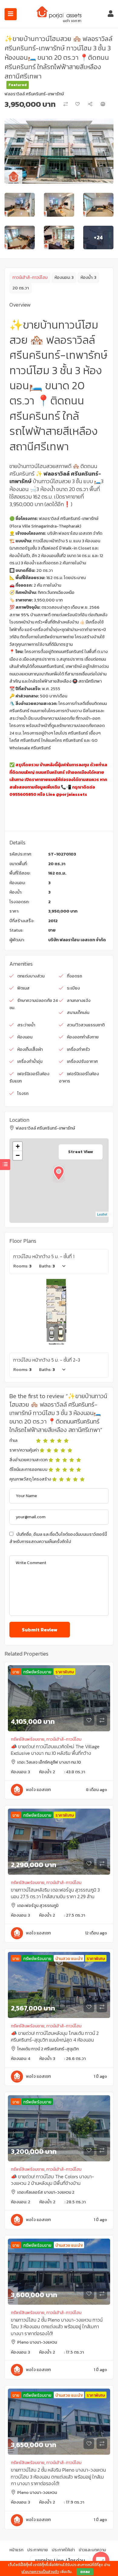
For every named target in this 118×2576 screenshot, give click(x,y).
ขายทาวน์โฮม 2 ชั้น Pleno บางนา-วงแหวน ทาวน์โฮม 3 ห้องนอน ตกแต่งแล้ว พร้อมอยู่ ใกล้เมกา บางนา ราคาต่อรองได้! (57, 2327)
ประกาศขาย (38, 2550)
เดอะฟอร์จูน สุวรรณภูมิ (38, 1906)
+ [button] (18, 1146)
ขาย (52, 930)
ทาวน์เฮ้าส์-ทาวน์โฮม (30, 277)
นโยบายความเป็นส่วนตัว (40, 2572)
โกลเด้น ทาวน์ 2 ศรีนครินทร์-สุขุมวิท (48, 2049)
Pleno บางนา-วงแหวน (37, 2342)
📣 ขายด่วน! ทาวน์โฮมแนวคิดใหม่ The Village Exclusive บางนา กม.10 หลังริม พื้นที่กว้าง (55, 1750)
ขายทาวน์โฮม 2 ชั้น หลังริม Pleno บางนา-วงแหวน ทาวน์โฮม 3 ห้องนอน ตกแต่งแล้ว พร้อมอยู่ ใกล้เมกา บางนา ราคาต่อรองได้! (58, 2477)
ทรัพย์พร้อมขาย (37, 1672)
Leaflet (102, 1214)
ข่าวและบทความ (92, 2550)
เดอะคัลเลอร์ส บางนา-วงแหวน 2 (46, 2192)
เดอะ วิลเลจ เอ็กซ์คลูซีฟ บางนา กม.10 (49, 1762)
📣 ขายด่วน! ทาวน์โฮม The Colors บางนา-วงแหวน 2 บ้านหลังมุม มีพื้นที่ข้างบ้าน (52, 2180)
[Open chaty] (101, 2560)
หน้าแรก (16, 2550)
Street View (81, 1152)
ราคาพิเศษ (65, 1672)
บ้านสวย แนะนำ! (69, 1959)
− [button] (18, 1155)
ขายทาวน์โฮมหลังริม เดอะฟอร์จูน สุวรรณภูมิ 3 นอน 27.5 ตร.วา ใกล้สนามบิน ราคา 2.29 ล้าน (55, 1893)
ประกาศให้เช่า (63, 2550)
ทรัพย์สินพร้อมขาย (28, 1739)
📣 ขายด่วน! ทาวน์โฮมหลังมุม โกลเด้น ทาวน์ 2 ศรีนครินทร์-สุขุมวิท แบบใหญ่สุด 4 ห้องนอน (55, 2036)
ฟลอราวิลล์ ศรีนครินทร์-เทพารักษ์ (34, 94)
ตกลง (85, 2572)
